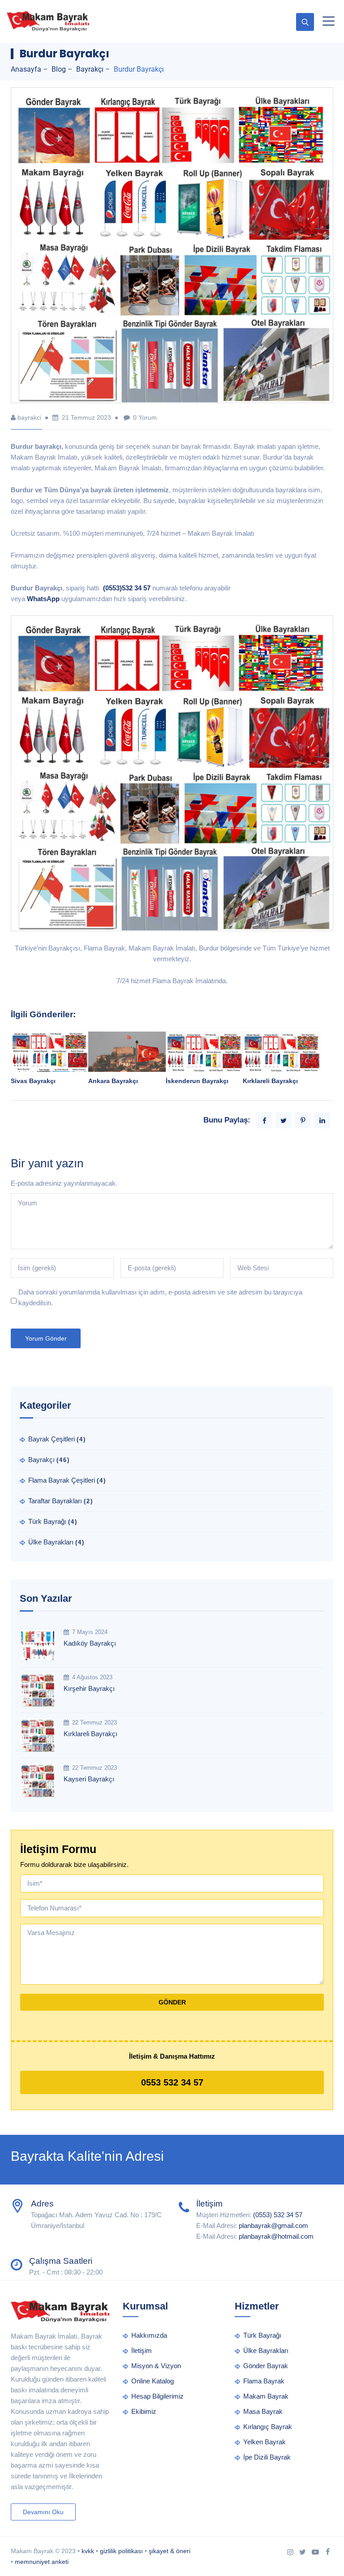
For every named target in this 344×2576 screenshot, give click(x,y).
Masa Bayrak (263, 2411)
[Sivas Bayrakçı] (49, 1058)
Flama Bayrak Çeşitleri (62, 1480)
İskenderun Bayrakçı (197, 1081)
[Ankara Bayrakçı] (127, 1053)
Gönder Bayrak (266, 2366)
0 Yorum (145, 417)
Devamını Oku (43, 2512)
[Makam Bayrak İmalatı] (48, 21)
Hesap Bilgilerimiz (157, 2396)
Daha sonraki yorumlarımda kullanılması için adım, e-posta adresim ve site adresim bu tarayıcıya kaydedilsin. (160, 1297)
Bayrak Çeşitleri (52, 1439)
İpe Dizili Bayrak (267, 2457)
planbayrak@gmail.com (273, 2226)
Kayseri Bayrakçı (89, 1779)
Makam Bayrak (266, 2396)
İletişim (142, 2350)
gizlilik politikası (121, 2551)
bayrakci (29, 417)
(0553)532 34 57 (127, 588)
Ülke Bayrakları (51, 1542)
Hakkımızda (149, 2335)
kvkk (88, 2551)
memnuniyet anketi (42, 2562)
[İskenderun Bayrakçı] (204, 1069)
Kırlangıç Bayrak (268, 2427)
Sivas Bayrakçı (33, 1081)
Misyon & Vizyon (156, 2366)
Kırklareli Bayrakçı (270, 1081)
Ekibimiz (144, 2411)
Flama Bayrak (264, 2381)
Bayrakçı (41, 1460)
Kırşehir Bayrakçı (89, 1688)
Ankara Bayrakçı (113, 1081)
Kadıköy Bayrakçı (90, 1643)
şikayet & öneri (170, 2551)
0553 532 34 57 (172, 2082)
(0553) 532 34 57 (278, 2215)
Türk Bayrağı (47, 1521)
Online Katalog (153, 2381)
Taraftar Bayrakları (55, 1501)
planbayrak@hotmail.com (276, 2236)
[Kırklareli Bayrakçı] (282, 1069)
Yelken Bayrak (264, 2442)
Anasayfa (26, 69)
